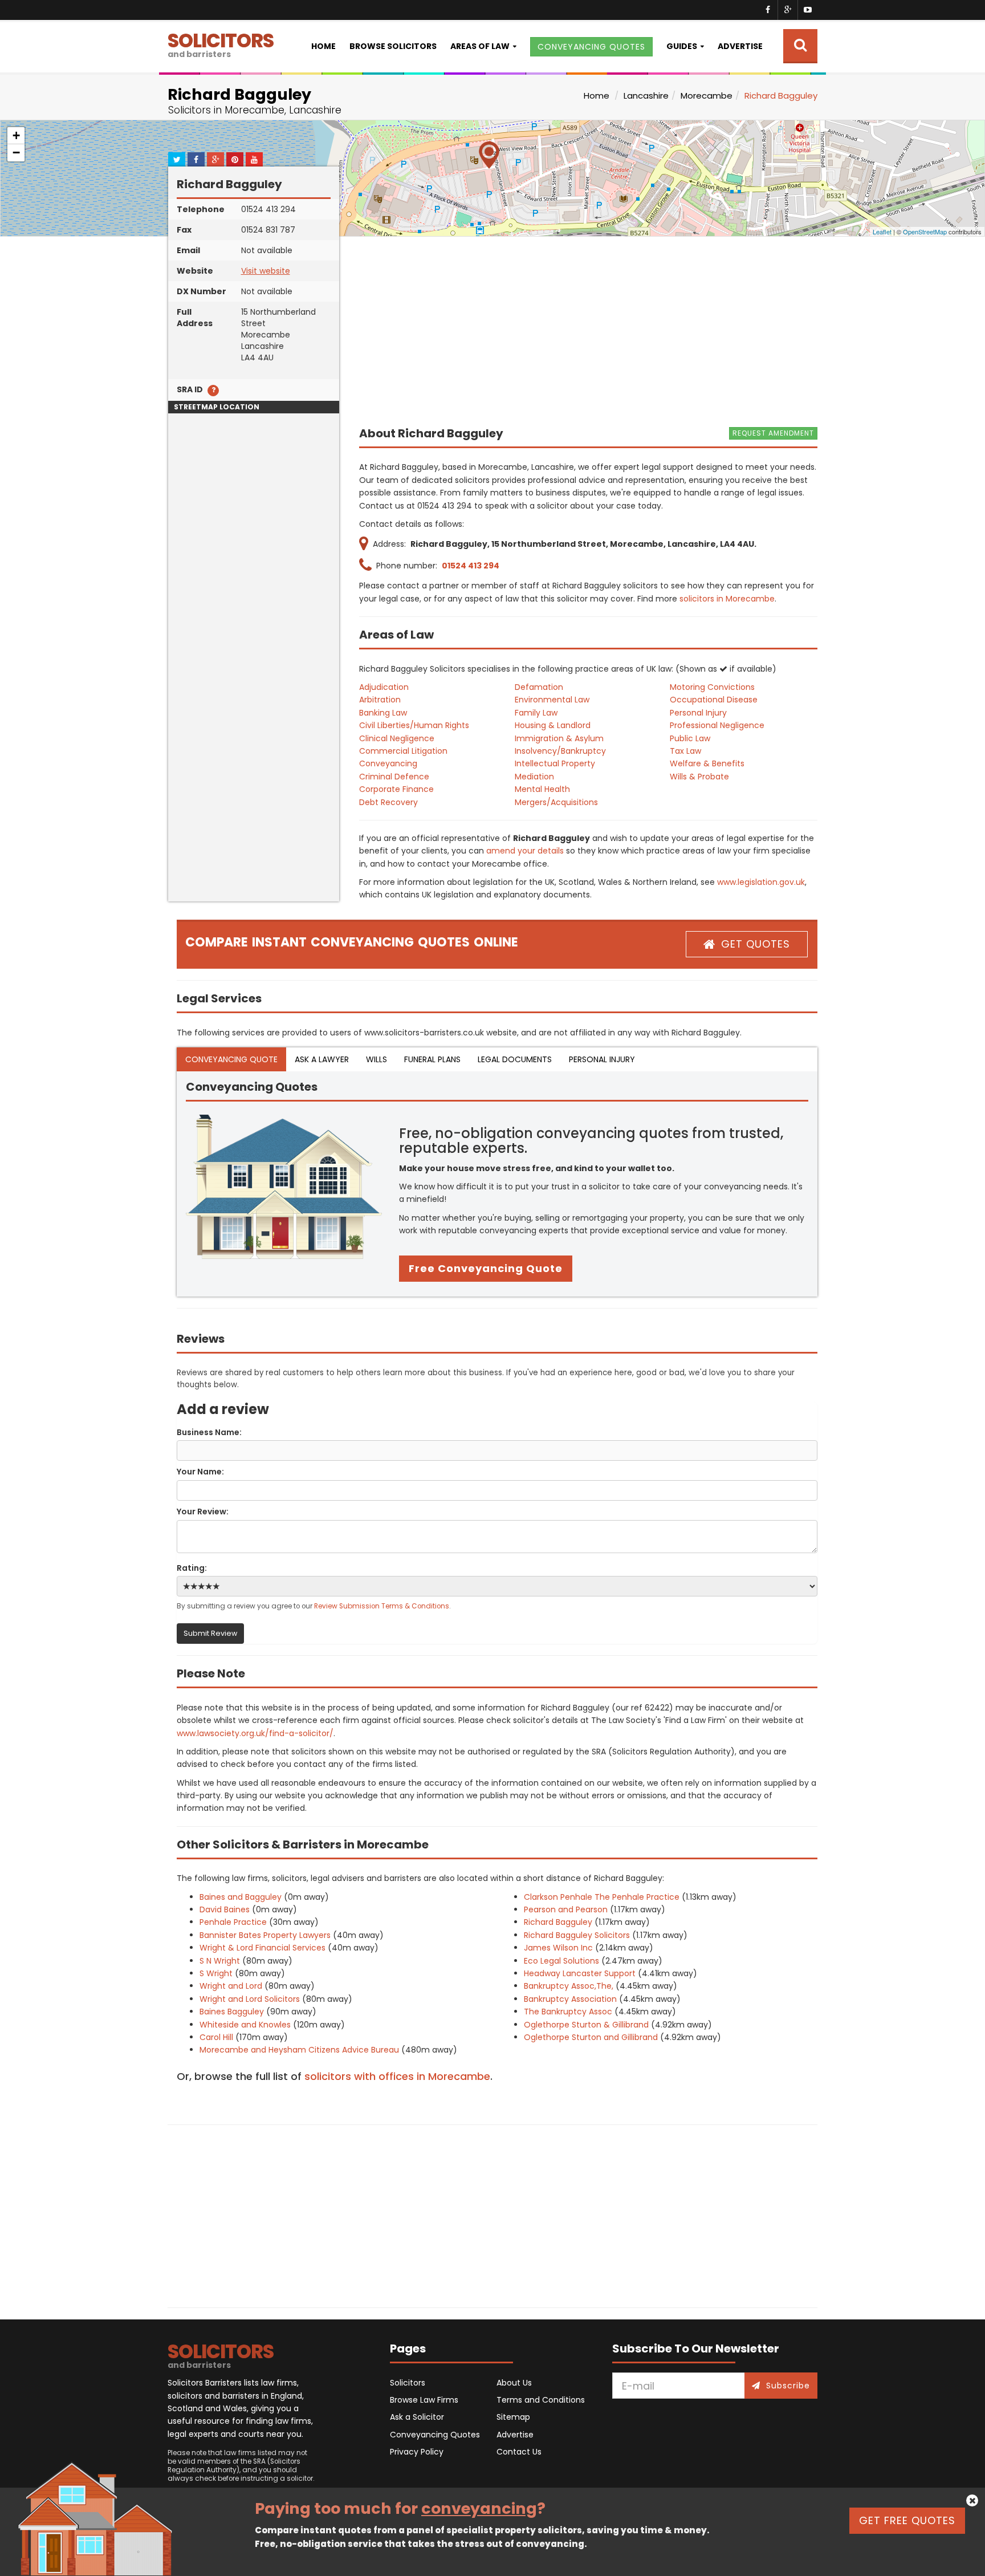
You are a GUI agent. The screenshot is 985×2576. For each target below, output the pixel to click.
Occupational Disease (714, 700)
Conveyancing (388, 763)
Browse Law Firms (424, 2400)
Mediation (534, 777)
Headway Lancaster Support (580, 1973)
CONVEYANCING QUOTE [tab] (231, 1059)
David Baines (225, 1909)
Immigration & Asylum (559, 738)
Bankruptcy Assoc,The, (569, 1986)
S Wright (216, 1973)
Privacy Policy (417, 2452)
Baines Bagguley (232, 2012)
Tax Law (685, 751)
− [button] (16, 153)
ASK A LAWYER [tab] (322, 1059)
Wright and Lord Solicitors (250, 1999)
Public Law (690, 738)
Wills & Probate (699, 777)
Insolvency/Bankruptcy (560, 751)
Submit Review (210, 1633)
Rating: (192, 1568)
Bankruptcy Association (570, 1999)
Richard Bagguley (558, 1922)
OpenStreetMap (925, 231)
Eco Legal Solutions (561, 1961)
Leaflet (882, 231)
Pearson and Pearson (566, 1909)
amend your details (525, 851)
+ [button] (16, 135)
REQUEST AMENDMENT (773, 433)
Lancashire (646, 96)
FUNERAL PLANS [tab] (432, 1059)
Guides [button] (682, 46)
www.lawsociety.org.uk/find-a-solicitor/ (255, 1733)
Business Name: (209, 1432)
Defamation (539, 687)
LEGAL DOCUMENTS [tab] (515, 1059)
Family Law (536, 713)
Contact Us (519, 2452)
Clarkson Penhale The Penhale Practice (602, 1897)
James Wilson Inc (558, 1948)
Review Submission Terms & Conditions (382, 1606)
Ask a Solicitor (417, 2417)
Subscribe (788, 2386)
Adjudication (384, 687)
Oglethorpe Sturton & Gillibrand (586, 2025)
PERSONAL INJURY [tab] (602, 1059)
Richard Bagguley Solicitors (577, 1935)
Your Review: (203, 1512)
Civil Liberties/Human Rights (414, 725)
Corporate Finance (396, 789)
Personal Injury (698, 713)
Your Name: (200, 1472)
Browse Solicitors (393, 46)
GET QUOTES (756, 944)
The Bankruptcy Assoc (568, 2012)
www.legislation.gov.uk (761, 882)
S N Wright (220, 1961)
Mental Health (542, 789)
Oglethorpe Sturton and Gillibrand (591, 2037)
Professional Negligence (717, 725)
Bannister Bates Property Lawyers (265, 1935)
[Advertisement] (254, 730)
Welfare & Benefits (707, 763)
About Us (514, 2383)
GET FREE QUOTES (907, 2520)
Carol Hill (216, 2037)
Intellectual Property (555, 763)
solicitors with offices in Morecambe (397, 2076)
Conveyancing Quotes (435, 2435)
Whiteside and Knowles (245, 2025)
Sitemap (513, 2417)
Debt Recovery (388, 802)
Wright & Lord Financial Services (262, 1948)
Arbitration (380, 700)
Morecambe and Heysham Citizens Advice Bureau (299, 2050)
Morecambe (707, 96)
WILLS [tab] (377, 1059)
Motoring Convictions (712, 687)
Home (323, 46)
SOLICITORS (221, 44)
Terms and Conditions (541, 2400)
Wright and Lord (231, 1986)
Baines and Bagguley (241, 1897)
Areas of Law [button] (480, 46)
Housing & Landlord (553, 725)
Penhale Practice (233, 1922)
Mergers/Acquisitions (556, 802)
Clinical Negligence (397, 738)
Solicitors (408, 2383)
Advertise (740, 46)
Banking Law (383, 713)
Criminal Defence (394, 777)
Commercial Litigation (403, 751)
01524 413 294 (471, 566)
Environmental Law (552, 700)
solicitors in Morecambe (727, 599)
